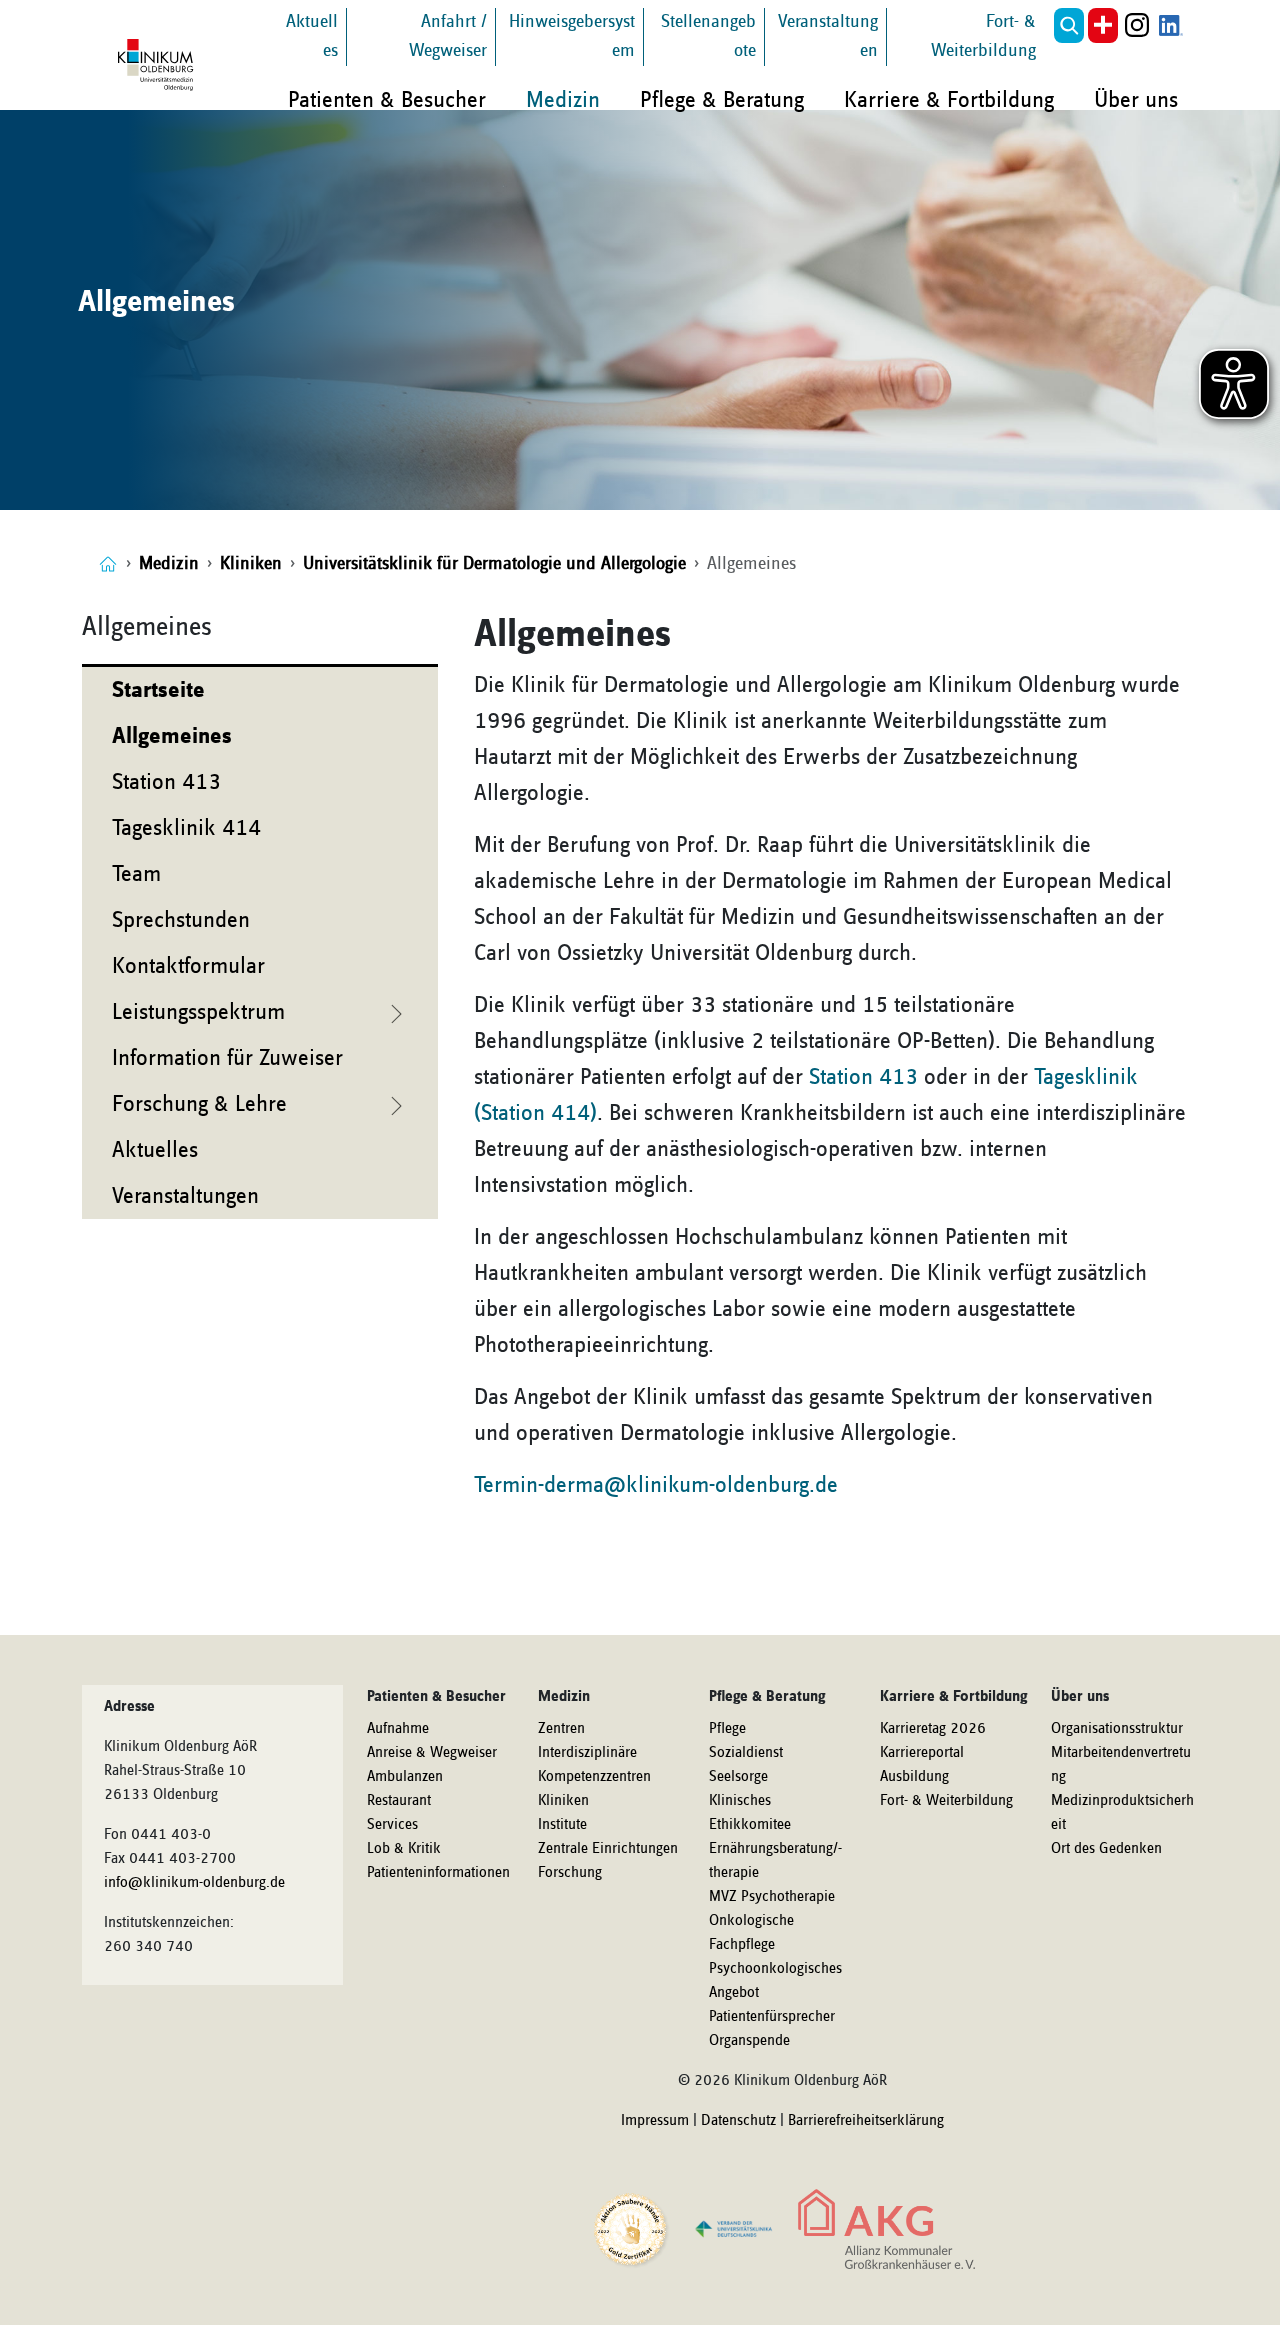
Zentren (561, 1729)
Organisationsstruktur (1117, 1729)
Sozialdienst (746, 1753)
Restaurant (399, 1801)
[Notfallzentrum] (1103, 25)
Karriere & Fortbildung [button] (949, 100)
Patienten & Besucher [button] (387, 100)
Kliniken (563, 1801)
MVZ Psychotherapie (772, 1897)
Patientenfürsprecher (772, 2017)
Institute (562, 1825)
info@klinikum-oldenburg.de (194, 1883)
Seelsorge (738, 1777)
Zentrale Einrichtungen (608, 1849)
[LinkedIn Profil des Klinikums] (1171, 25)
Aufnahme (398, 1729)
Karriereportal (922, 1753)
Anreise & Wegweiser (432, 1753)
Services (392, 1825)
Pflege (727, 1729)
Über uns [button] (1136, 100)
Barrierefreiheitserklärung (866, 2121)
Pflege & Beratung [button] (722, 100)
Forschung (570, 1873)
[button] (1069, 25)
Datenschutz (738, 2121)
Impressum (655, 2121)
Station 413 (863, 1077)
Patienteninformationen (438, 1873)
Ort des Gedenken (1106, 1849)
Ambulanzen (405, 1777)
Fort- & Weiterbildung (946, 1801)
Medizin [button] (563, 100)
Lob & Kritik (404, 1849)
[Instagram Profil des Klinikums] (1137, 25)
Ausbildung (914, 1777)
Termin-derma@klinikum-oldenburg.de (656, 1485)
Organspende (749, 2041)
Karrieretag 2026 (933, 1729)
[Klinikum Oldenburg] (158, 65)
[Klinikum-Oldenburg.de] (108, 563)
